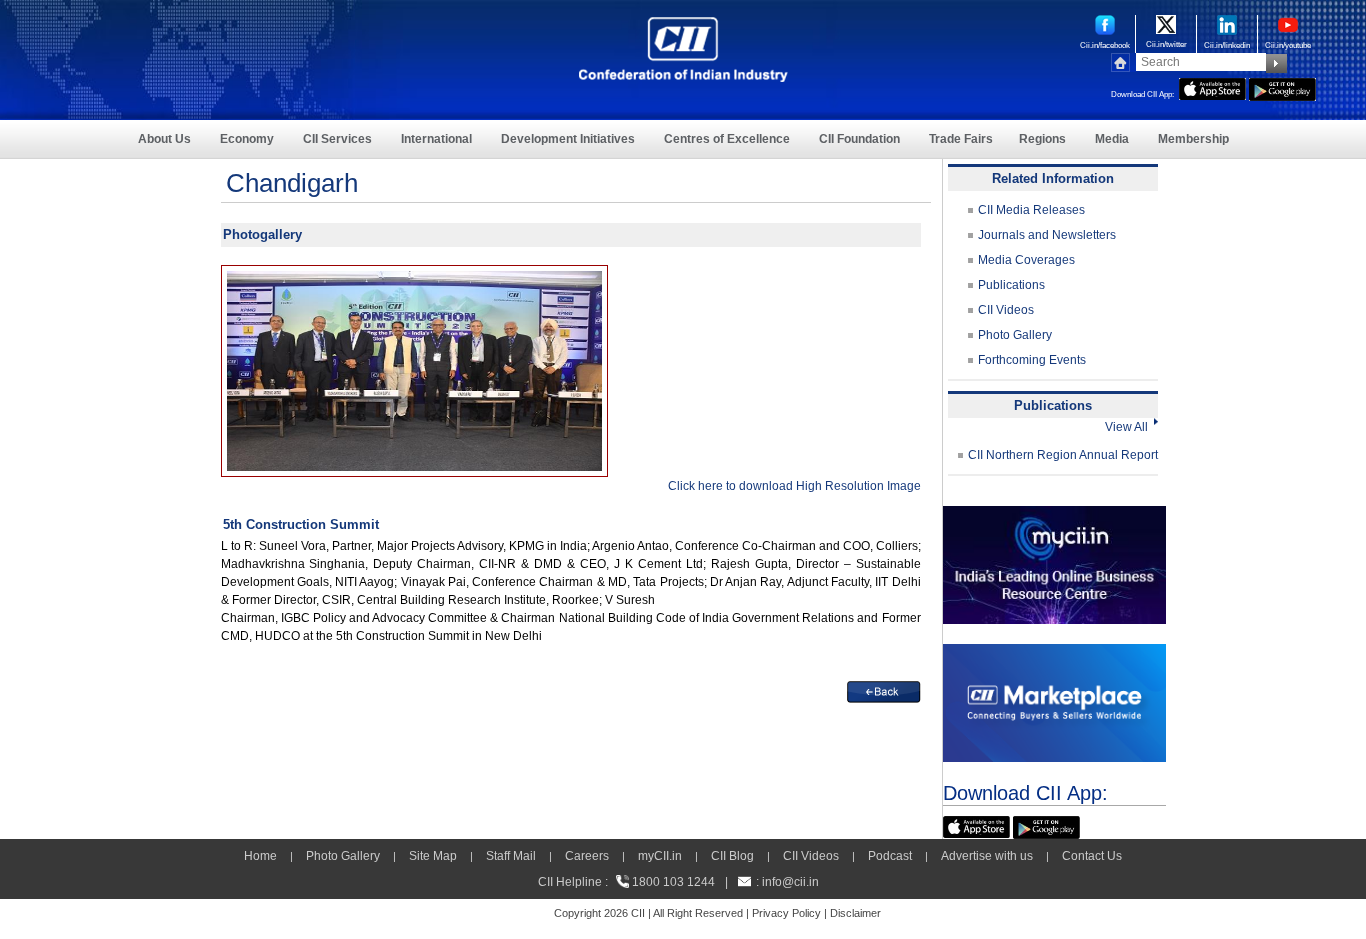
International (436, 139)
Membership (1193, 139)
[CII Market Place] (1054, 653)
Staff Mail (511, 856)
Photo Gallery (1015, 335)
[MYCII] (1054, 515)
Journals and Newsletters (1047, 235)
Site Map (433, 856)
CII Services (337, 139)
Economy (247, 139)
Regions (1042, 139)
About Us (164, 139)
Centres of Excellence (727, 139)
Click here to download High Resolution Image (794, 486)
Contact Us (1092, 856)
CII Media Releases (1031, 210)
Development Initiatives (568, 139)
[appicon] (1212, 87)
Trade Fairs (961, 139)
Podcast (890, 856)
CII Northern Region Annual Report (1063, 455)
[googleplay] (1282, 87)
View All (1129, 427)
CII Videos (1006, 310)
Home (260, 856)
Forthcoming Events (1032, 360)
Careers (587, 856)
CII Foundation (859, 139)
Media (1112, 139)
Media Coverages (1026, 260)
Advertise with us (987, 856)
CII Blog (732, 856)
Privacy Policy (786, 913)
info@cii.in (790, 882)
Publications (1011, 285)
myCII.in (660, 856)
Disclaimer (855, 913)
